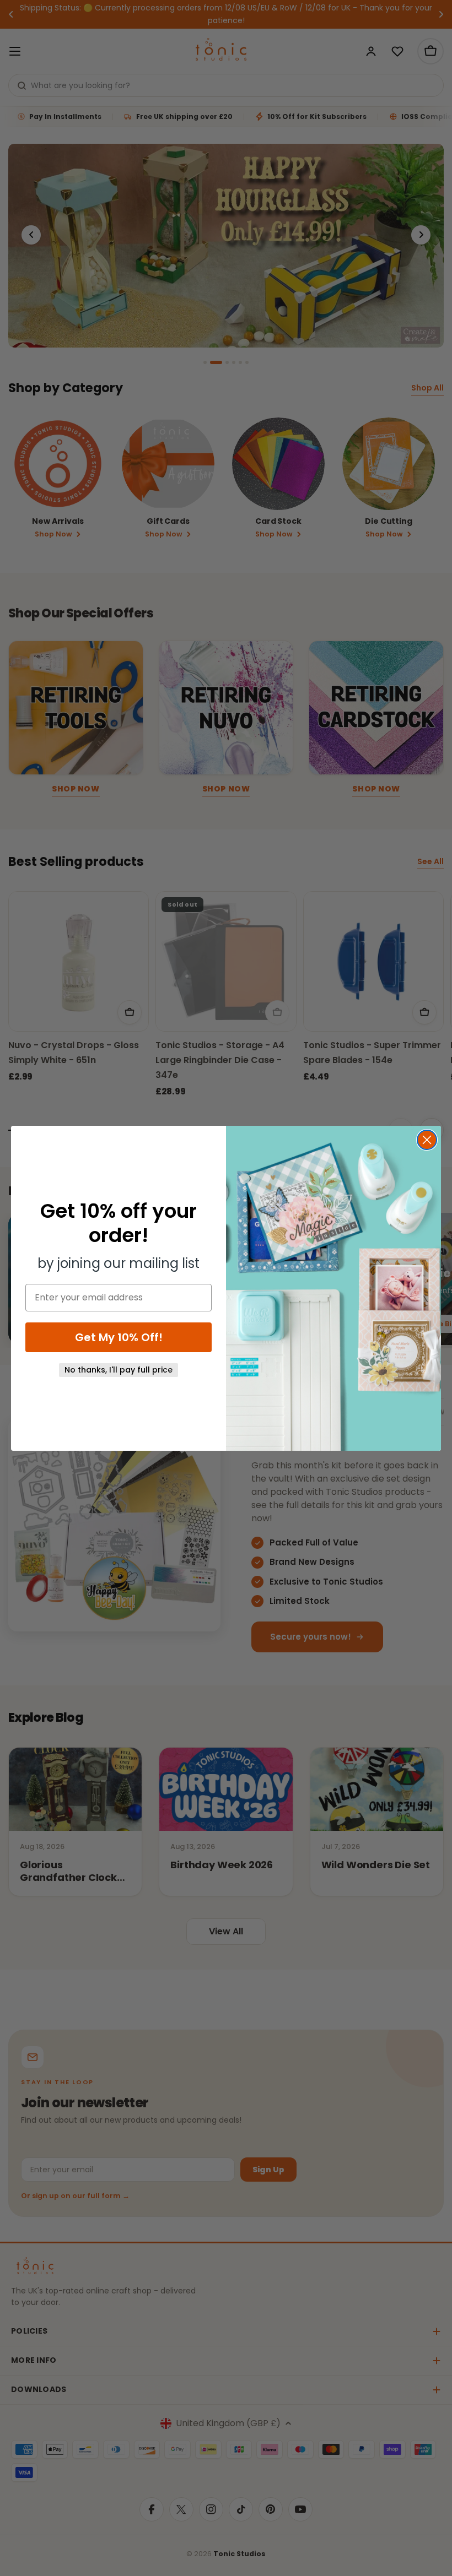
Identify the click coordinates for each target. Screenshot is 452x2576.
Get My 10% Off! (119, 1337)
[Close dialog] (427, 1140)
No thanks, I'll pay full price (119, 1370)
